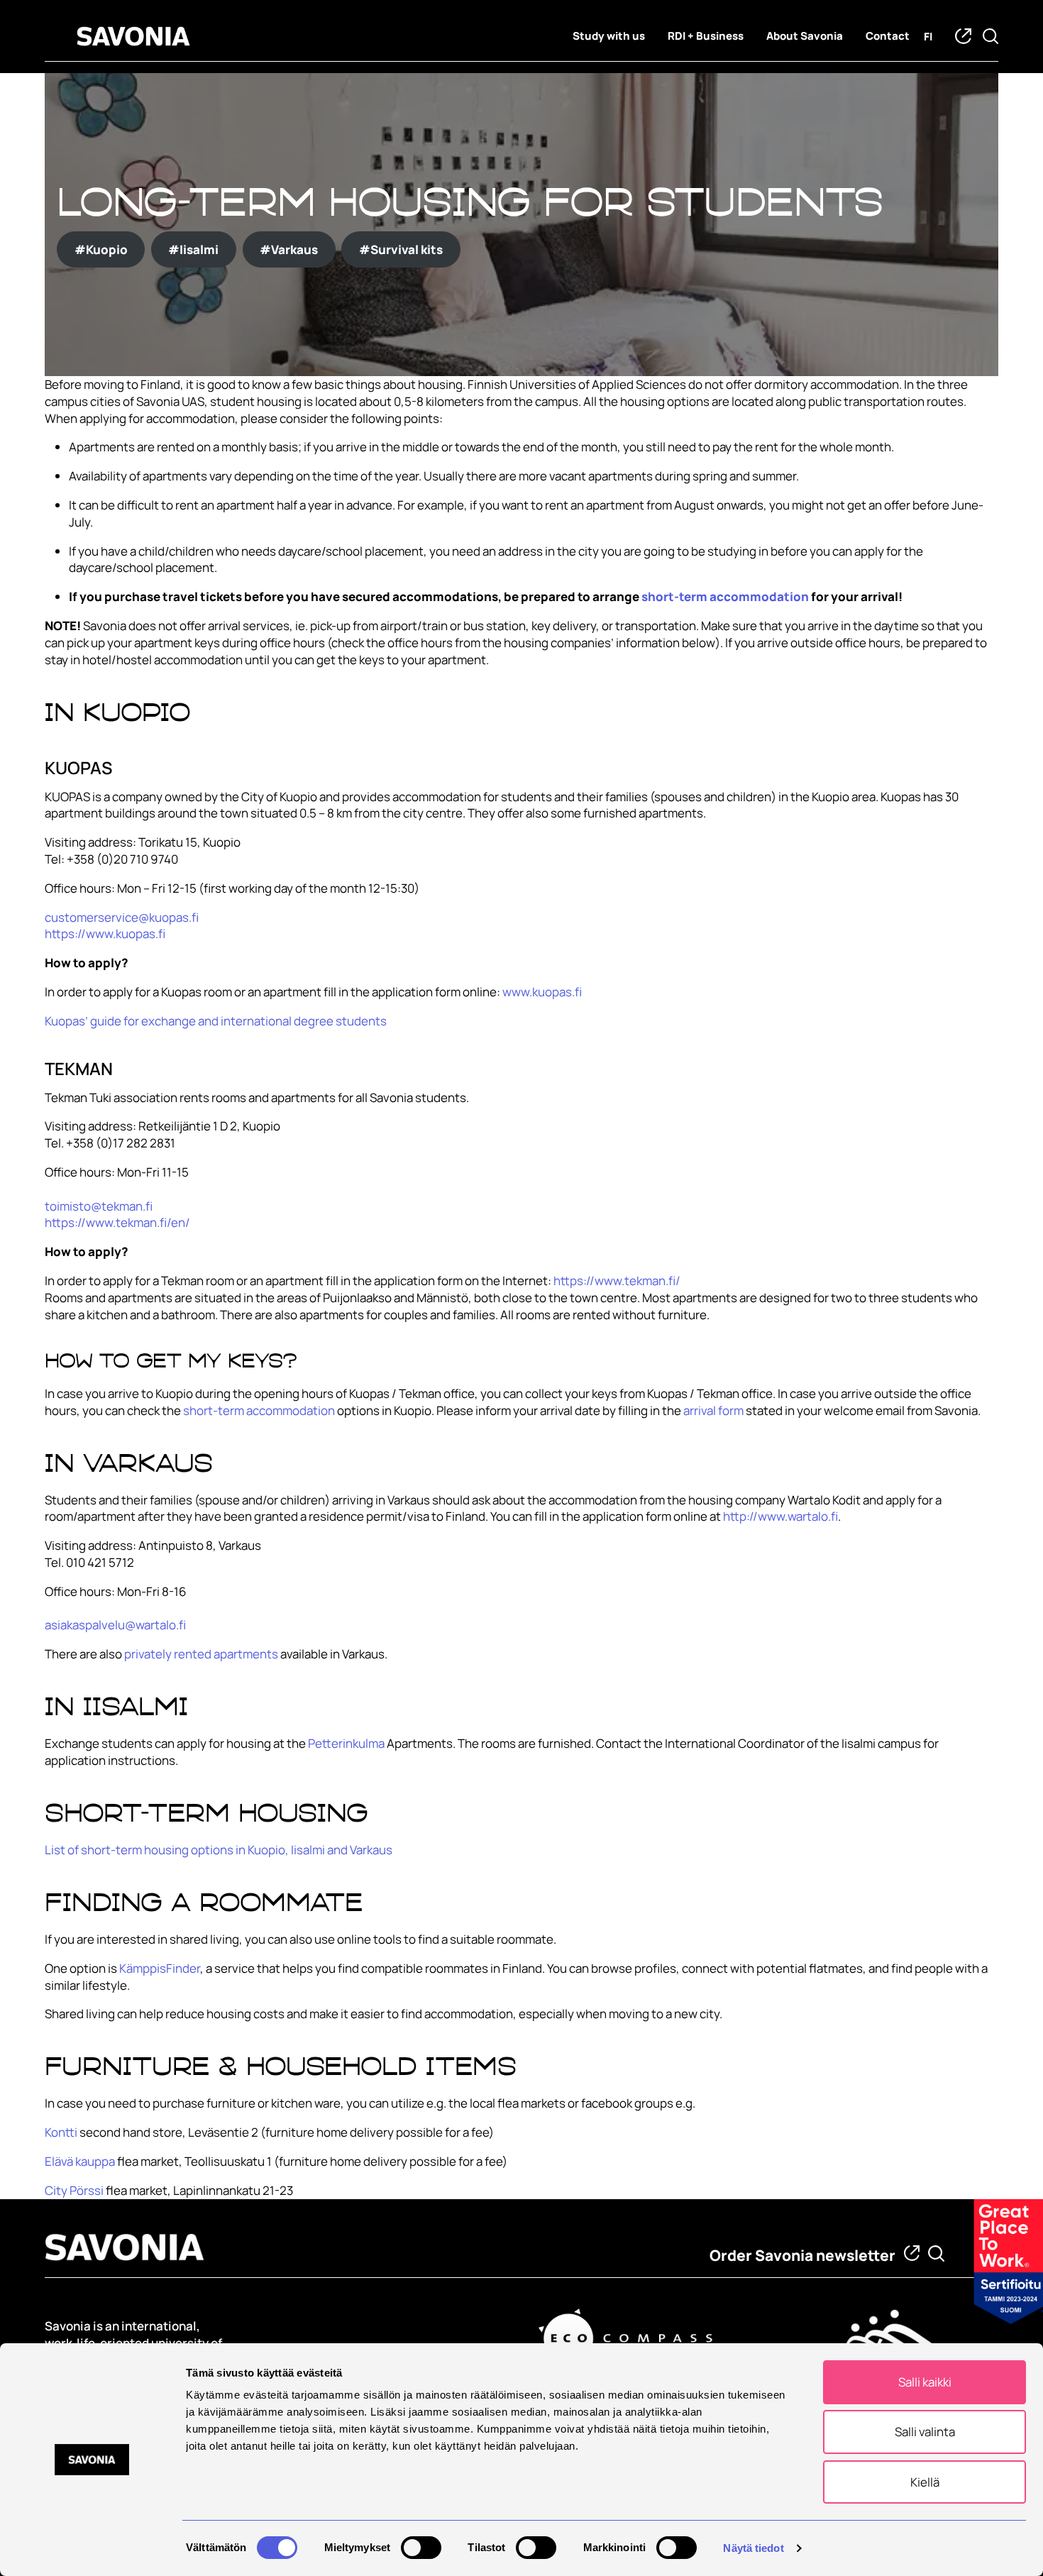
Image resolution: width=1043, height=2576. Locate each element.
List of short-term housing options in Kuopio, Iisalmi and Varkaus (219, 1850)
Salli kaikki (925, 2382)
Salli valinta (925, 2432)
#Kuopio (101, 249)
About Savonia (805, 36)
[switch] (421, 2548)
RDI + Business (706, 36)
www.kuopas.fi (542, 992)
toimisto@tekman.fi (99, 1206)
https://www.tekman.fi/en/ (117, 1222)
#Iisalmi (193, 249)
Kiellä (925, 2482)
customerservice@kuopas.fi (122, 917)
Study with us (609, 36)
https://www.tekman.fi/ (617, 1281)
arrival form (713, 1410)
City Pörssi (74, 2190)
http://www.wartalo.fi (780, 1516)
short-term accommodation (725, 596)
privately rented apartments (201, 1654)
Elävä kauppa (80, 2161)
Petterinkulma (346, 1743)
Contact (888, 36)
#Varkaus (289, 249)
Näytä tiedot (753, 2548)
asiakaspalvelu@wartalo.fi (115, 1625)
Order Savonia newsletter (802, 2255)
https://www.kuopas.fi (105, 934)
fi (928, 37)
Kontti (62, 2132)
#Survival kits (401, 249)
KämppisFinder (160, 1968)
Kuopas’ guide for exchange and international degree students (216, 1021)
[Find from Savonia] (936, 2253)
